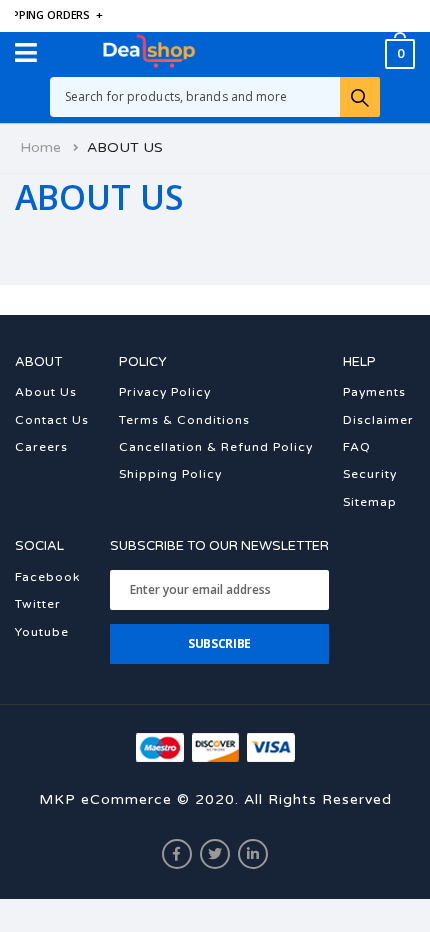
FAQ (357, 447)
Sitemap (370, 502)
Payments (374, 392)
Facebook (47, 577)
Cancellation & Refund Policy (216, 447)
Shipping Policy (170, 474)
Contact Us (52, 420)
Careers (41, 447)
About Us (46, 392)
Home (40, 147)
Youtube (42, 632)
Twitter (38, 604)
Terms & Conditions (184, 420)
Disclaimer (378, 420)
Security (370, 474)
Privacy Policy (165, 392)
